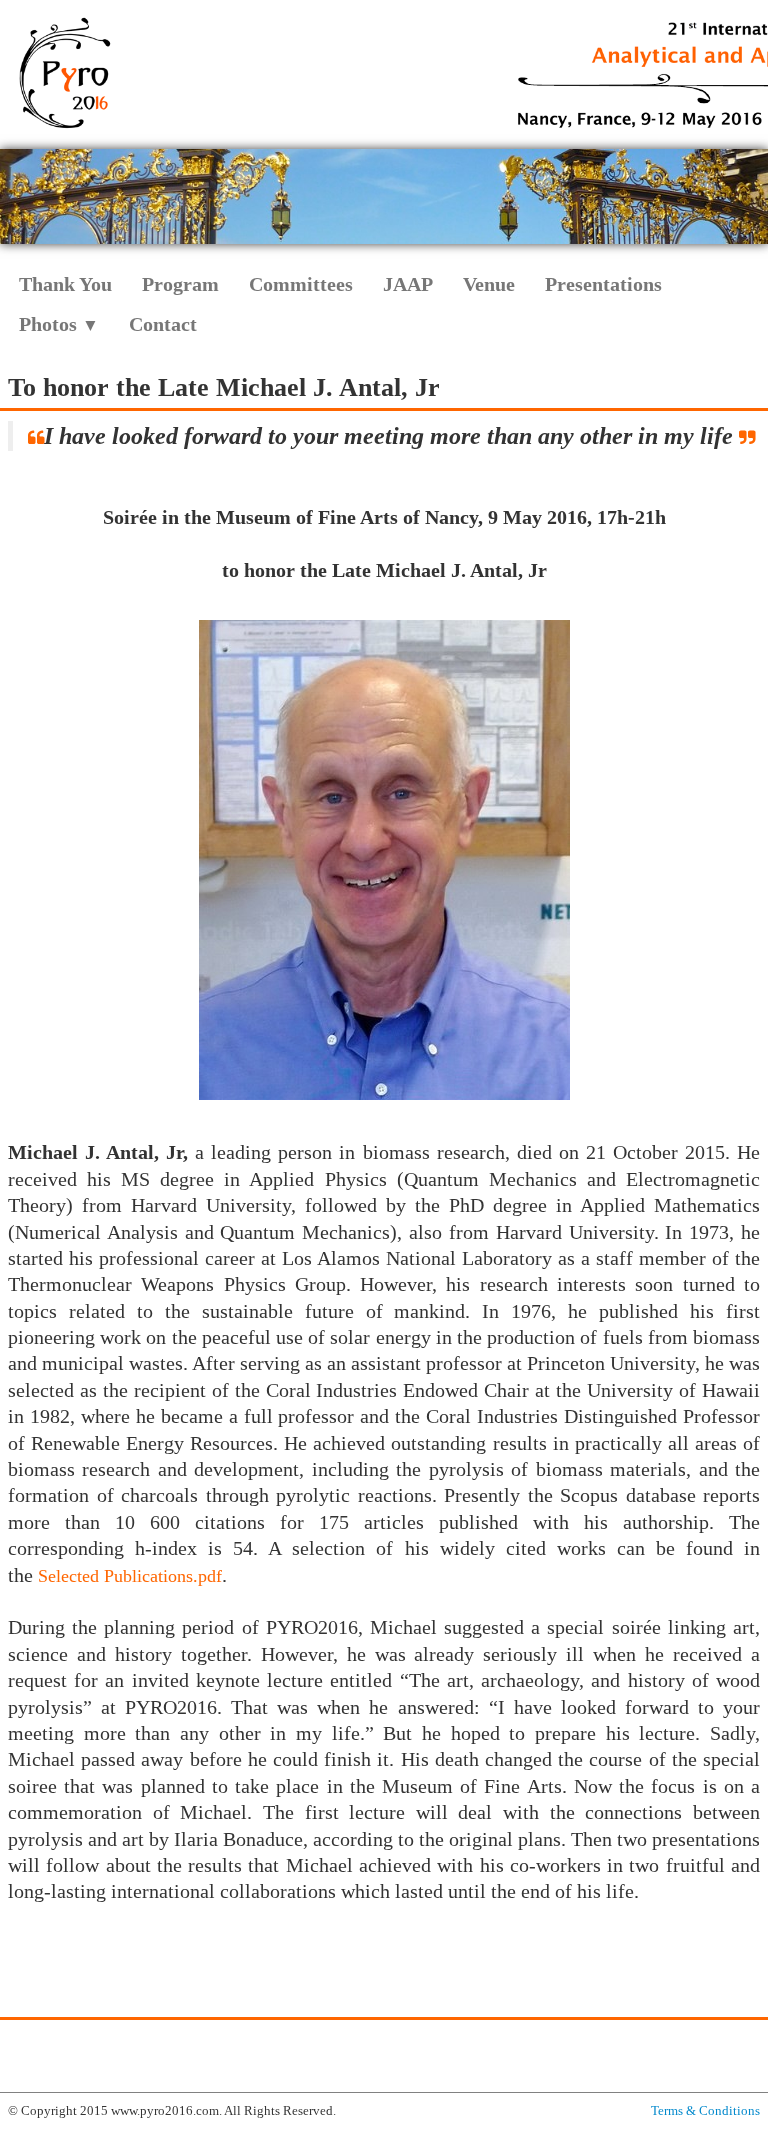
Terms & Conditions (705, 2110)
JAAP (408, 284)
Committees (301, 284)
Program (180, 284)
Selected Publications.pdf (130, 1576)
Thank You (65, 284)
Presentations (603, 284)
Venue (489, 284)
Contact (163, 324)
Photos (59, 324)
